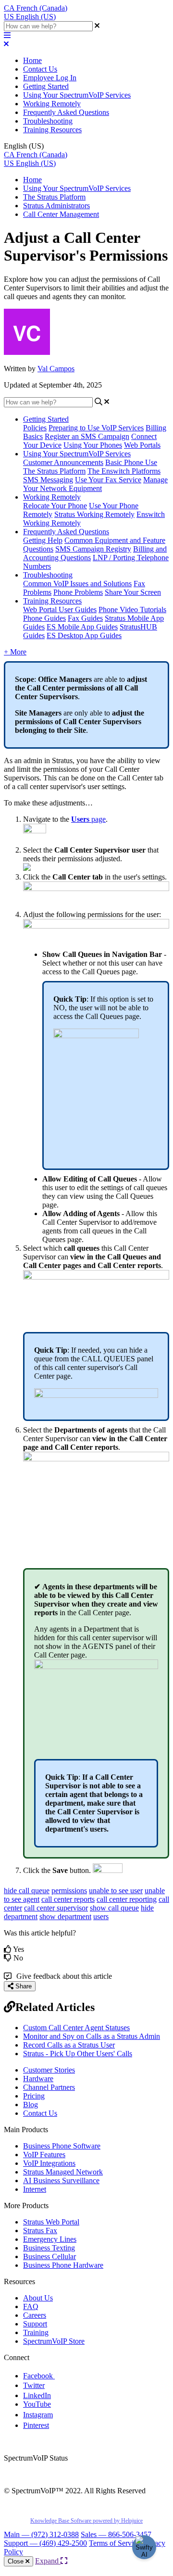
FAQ (31, 2306)
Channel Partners (49, 2087)
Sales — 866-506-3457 (116, 2534)
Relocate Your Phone (55, 506)
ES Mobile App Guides (82, 627)
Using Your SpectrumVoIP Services (77, 95)
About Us (38, 2298)
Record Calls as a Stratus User (69, 2045)
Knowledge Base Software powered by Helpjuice (86, 2521)
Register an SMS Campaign (87, 436)
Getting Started (46, 86)
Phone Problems (78, 592)
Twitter (34, 2385)
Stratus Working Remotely (94, 514)
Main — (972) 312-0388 (41, 2534)
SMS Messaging (48, 480)
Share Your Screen (133, 592)
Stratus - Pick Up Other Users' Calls (78, 2054)
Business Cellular (49, 2256)
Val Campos (56, 369)
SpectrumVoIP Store (54, 2341)
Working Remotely (52, 104)
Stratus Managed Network (63, 2172)
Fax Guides (85, 618)
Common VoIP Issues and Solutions (77, 584)
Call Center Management (61, 214)
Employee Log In (50, 78)
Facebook (39, 2376)
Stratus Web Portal (51, 2222)
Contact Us (40, 69)
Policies (35, 428)
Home (32, 60)
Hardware (38, 2079)
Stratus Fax (40, 2230)
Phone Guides (44, 618)
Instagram (38, 2415)
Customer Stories (49, 2070)
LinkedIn (37, 2395)
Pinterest (36, 2425)
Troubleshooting (48, 121)
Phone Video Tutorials (132, 609)
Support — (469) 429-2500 (45, 2543)
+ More (15, 652)
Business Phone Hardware (63, 2265)
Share (23, 1986)
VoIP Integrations (49, 2163)
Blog (31, 2105)
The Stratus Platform (54, 197)
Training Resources (52, 130)
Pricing (34, 2096)
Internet (35, 2189)
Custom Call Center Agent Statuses (76, 2028)
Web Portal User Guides (60, 609)
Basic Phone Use (131, 462)
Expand (48, 2561)
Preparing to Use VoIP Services (96, 428)
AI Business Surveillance (61, 2180)
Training (36, 2332)
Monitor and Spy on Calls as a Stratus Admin (92, 2036)
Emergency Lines (50, 2239)
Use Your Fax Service (108, 480)
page (88, 819)
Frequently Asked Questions (66, 112)
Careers (35, 2315)
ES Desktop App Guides (84, 635)
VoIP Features (44, 2155)
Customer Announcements (63, 462)
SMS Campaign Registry (93, 549)
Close (17, 2561)
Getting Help (43, 540)
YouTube (37, 2404)
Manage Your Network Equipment (95, 484)
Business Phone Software (62, 2146)
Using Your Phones (93, 445)
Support (35, 2324)
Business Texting (49, 2248)
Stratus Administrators (56, 206)
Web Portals (142, 445)
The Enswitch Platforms (124, 471)
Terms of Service (115, 2543)
